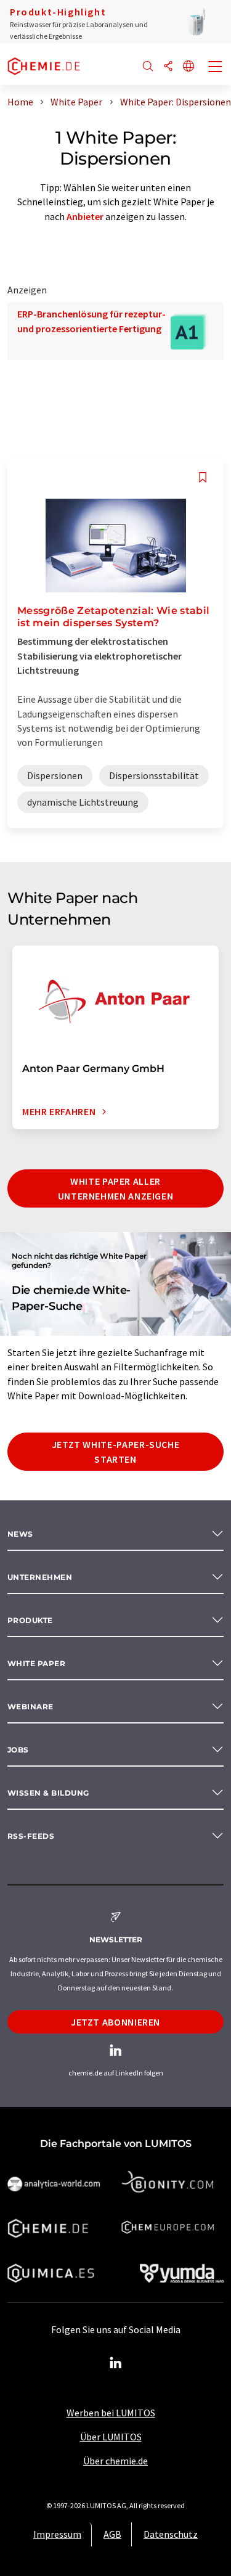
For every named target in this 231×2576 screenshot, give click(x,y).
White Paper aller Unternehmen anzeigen (116, 1188)
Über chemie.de (115, 2461)
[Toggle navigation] (216, 68)
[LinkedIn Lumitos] (116, 2363)
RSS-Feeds (31, 1836)
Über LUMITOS (111, 2437)
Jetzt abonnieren (115, 2022)
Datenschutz (171, 2534)
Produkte (30, 1620)
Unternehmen (40, 1577)
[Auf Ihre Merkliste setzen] (203, 477)
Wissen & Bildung (48, 1793)
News (20, 1534)
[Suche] (148, 67)
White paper (36, 1663)
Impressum (57, 2534)
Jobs (18, 1750)
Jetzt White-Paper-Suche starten (116, 1452)
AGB (112, 2534)
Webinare (30, 1707)
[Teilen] (168, 67)
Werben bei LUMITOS (111, 2413)
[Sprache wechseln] (188, 67)
